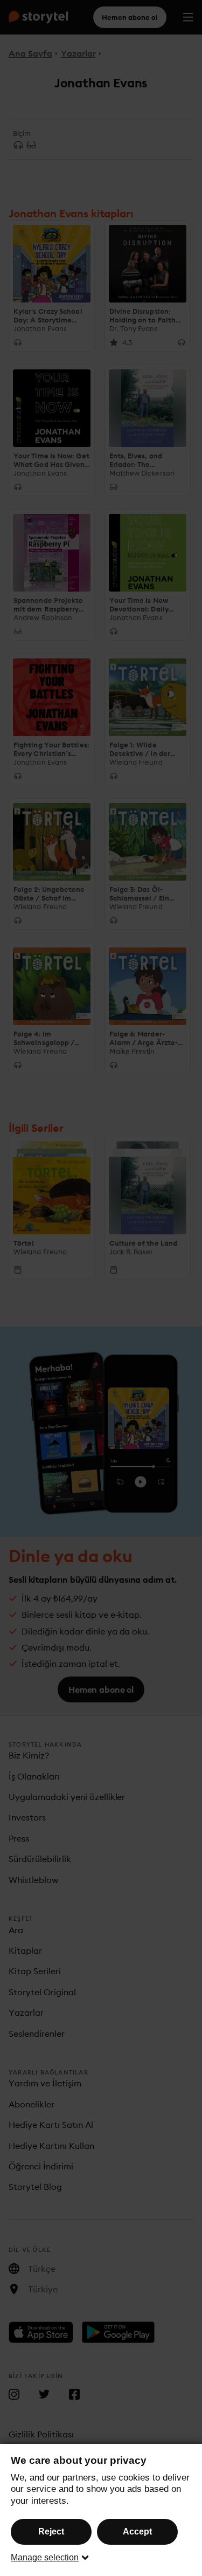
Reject (51, 2532)
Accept (137, 2532)
